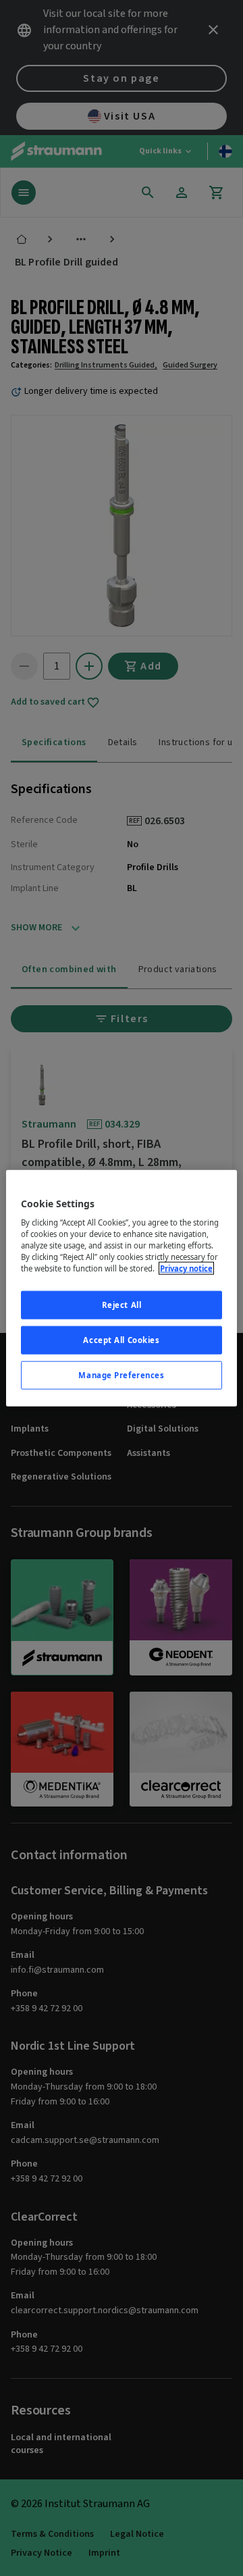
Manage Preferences (121, 1375)
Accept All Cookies (121, 1340)
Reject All (122, 1305)
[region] (122, 1288)
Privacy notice (186, 1268)
